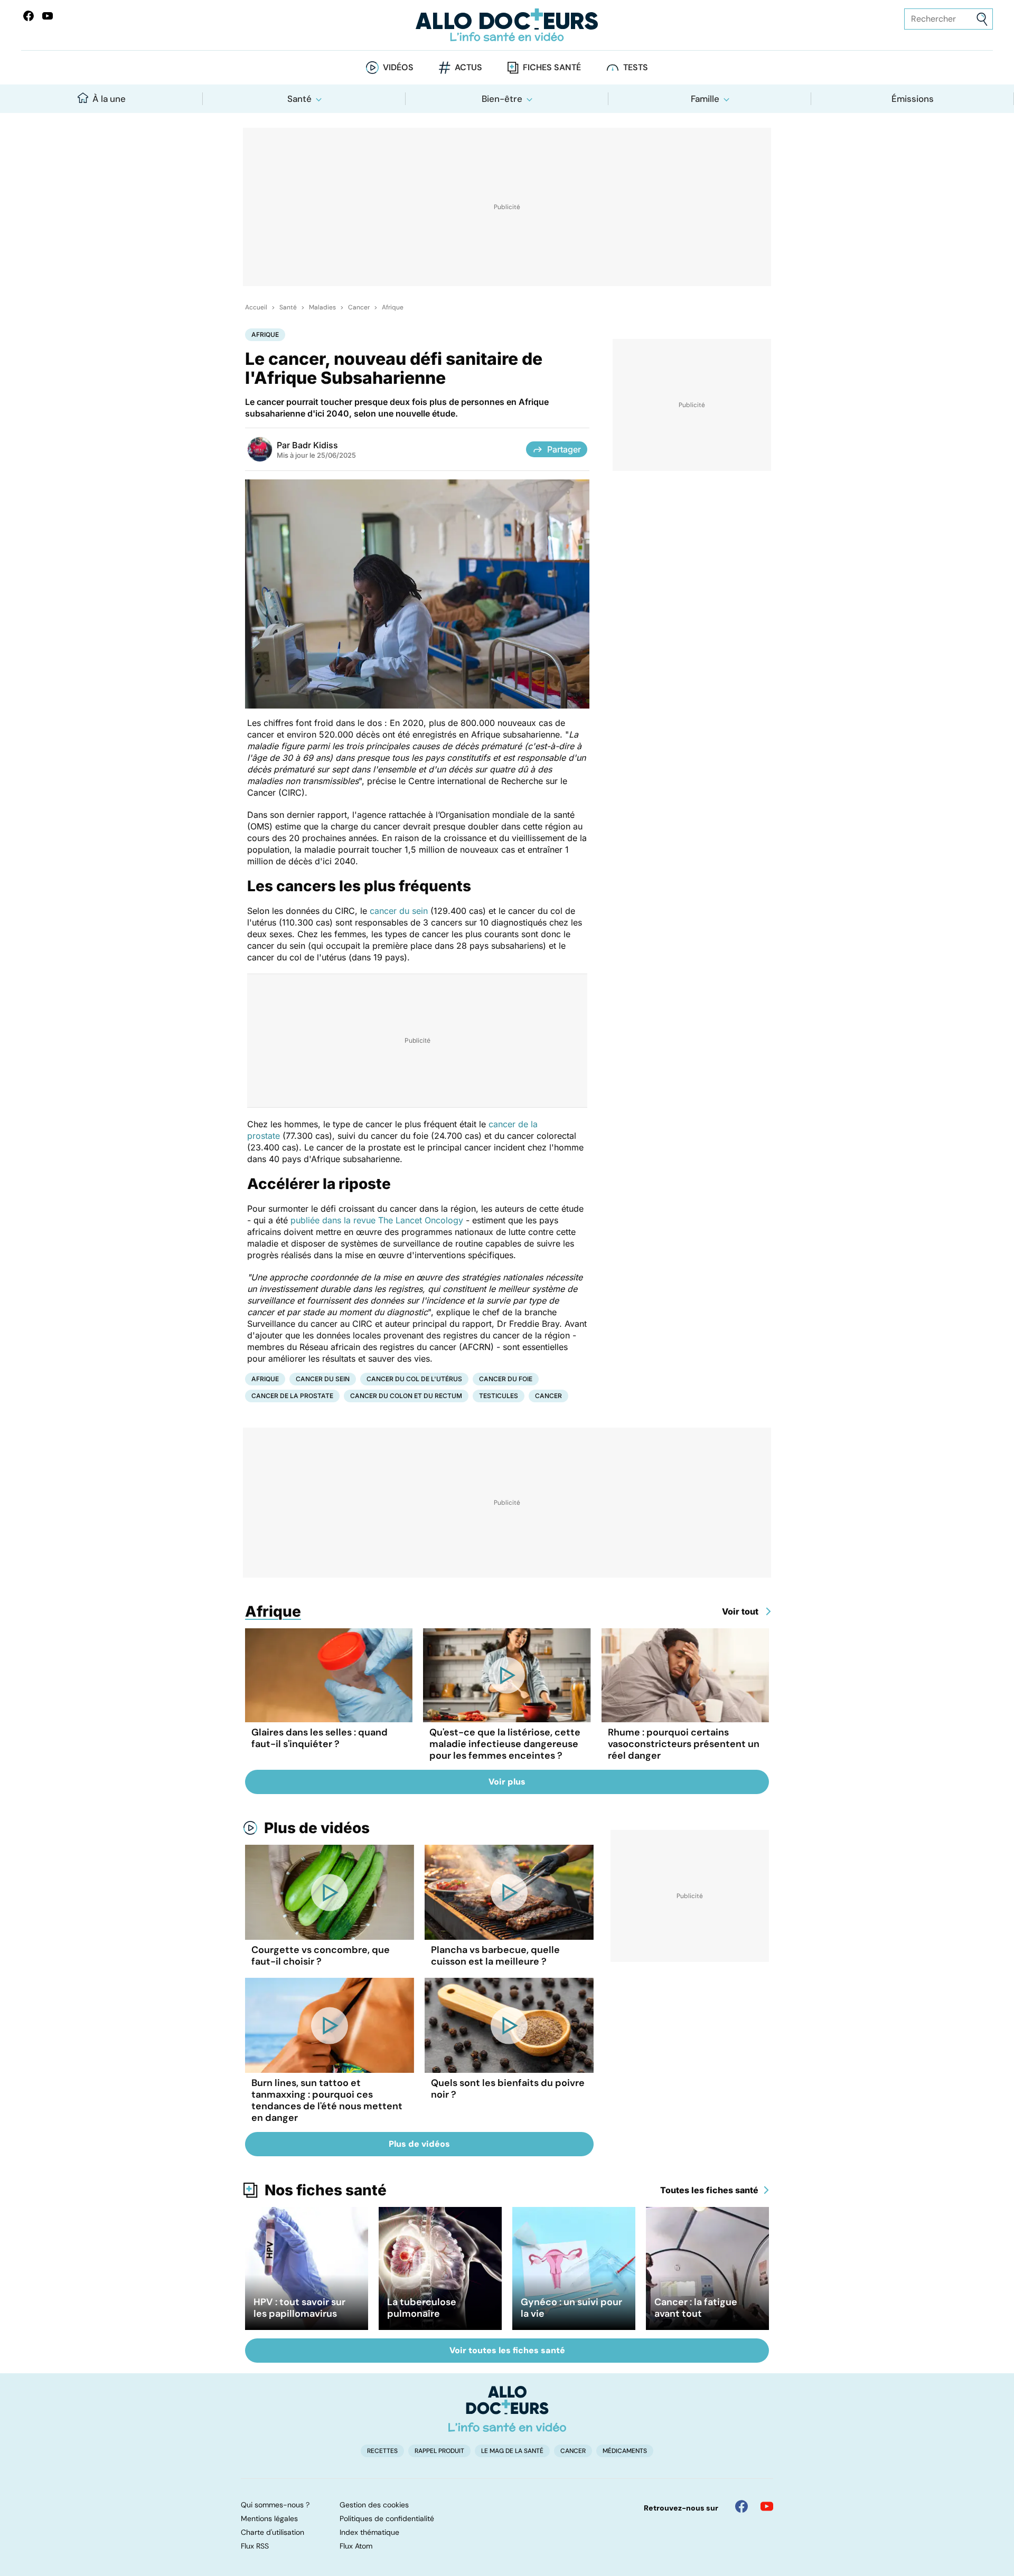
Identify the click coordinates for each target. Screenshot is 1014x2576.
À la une (109, 99)
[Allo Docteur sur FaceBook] (29, 16)
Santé (299, 99)
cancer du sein (399, 911)
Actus (468, 67)
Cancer (359, 307)
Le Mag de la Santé (512, 2451)
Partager (564, 449)
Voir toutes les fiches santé (507, 2350)
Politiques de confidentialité (387, 2518)
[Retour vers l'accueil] (507, 25)
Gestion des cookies (374, 2505)
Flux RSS (255, 2546)
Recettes (382, 2451)
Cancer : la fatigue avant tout (696, 2308)
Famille (705, 99)
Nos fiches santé (326, 2190)
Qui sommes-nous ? (275, 2505)
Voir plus (507, 1782)
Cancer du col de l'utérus (414, 1379)
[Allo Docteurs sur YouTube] (48, 16)
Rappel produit (439, 2451)
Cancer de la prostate (292, 1396)
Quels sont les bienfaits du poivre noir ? (508, 2089)
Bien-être (502, 99)
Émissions (913, 99)
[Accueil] (507, 2409)
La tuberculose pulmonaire (422, 2308)
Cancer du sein (323, 1379)
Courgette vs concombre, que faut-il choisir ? (321, 1956)
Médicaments (625, 2451)
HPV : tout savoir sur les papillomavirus (299, 2308)
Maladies (322, 307)
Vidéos (398, 67)
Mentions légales (269, 2518)
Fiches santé (552, 67)
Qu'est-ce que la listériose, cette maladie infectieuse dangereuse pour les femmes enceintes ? (505, 1744)
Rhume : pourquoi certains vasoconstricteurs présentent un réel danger (684, 1744)
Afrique (393, 307)
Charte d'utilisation (273, 2532)
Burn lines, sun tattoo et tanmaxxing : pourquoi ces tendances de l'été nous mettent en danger (327, 2100)
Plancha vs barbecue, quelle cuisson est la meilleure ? (495, 1956)
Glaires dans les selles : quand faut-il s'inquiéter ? (320, 1738)
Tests (636, 67)
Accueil (256, 307)
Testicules (499, 1396)
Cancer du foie (506, 1379)
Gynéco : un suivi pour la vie (571, 2308)
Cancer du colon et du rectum (406, 1396)
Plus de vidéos (317, 1828)
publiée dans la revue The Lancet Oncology (377, 1220)
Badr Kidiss (315, 445)
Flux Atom (356, 2546)
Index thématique (369, 2532)
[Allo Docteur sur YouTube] (767, 2506)
